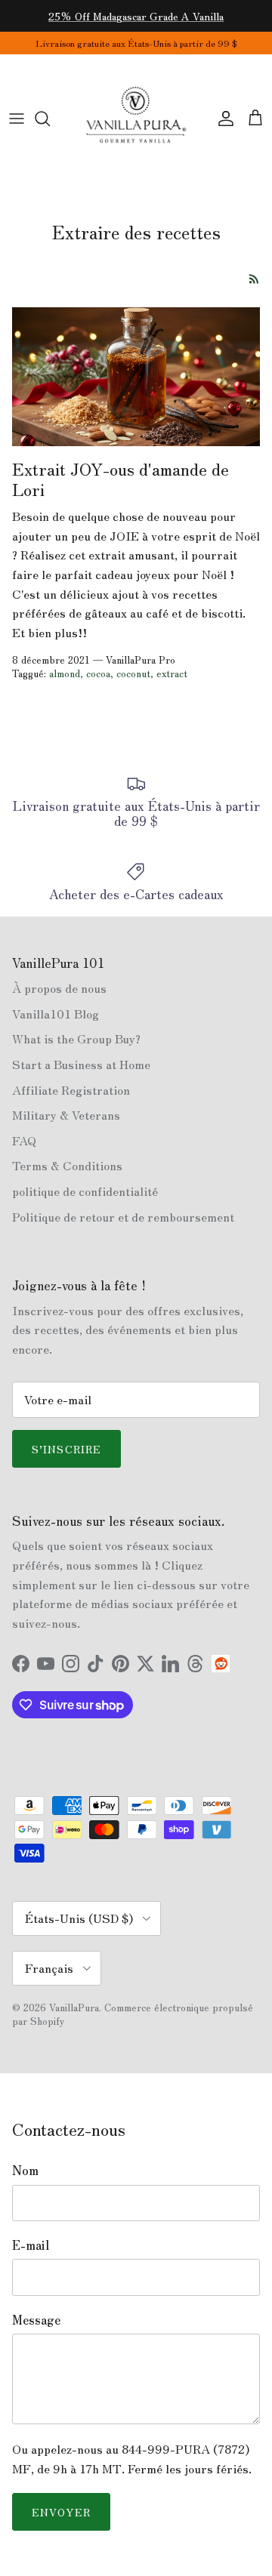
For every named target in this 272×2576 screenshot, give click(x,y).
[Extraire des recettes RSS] (254, 279)
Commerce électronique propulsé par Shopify (133, 2014)
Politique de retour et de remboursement (123, 1216)
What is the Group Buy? (76, 1038)
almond (65, 673)
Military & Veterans (66, 1114)
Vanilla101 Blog (56, 1013)
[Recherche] (50, 119)
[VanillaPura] (136, 119)
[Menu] (17, 119)
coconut (133, 673)
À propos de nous (59, 988)
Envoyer (61, 2512)
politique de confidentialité (85, 1191)
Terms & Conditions (67, 1165)
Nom (25, 2170)
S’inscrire (66, 1449)
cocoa (98, 673)
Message (36, 2319)
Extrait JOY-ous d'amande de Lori (121, 478)
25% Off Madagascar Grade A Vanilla (136, 16)
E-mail (31, 2245)
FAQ (24, 1140)
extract (172, 673)
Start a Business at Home (81, 1064)
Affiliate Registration (71, 1089)
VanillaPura (74, 2007)
